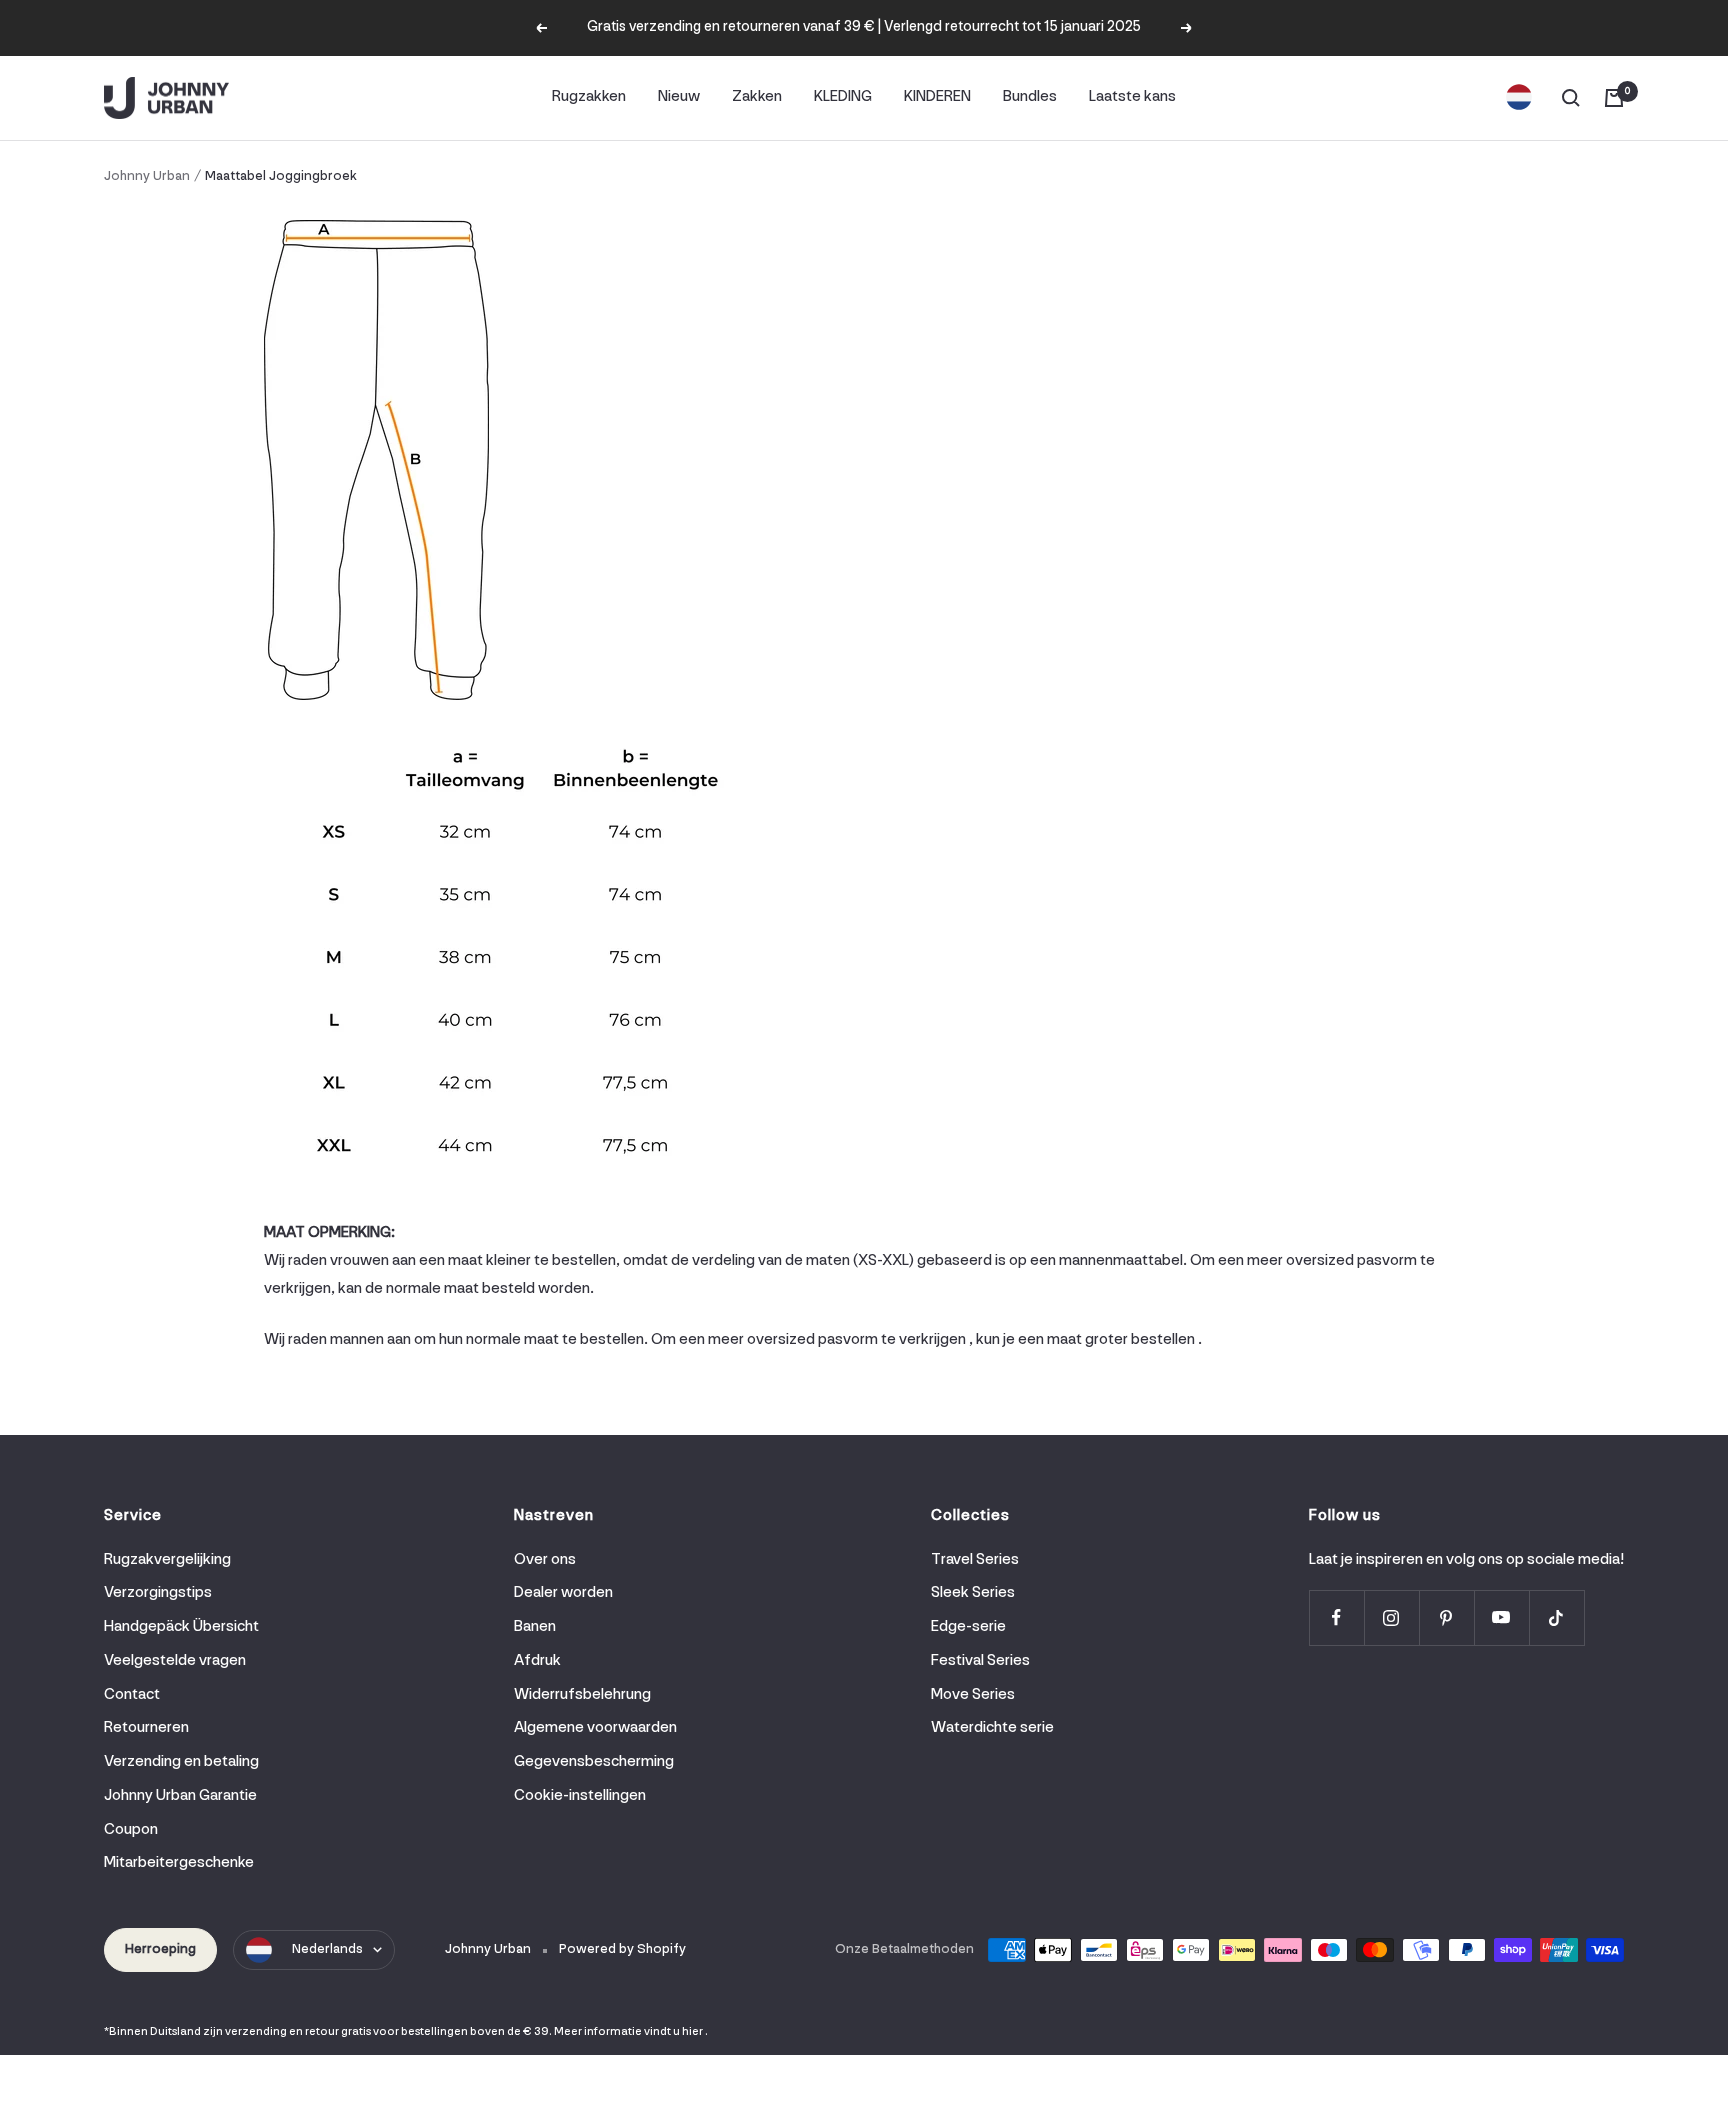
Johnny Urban (147, 176)
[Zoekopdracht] (1571, 98)
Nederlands (327, 1949)
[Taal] (1519, 98)
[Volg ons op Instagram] (1391, 1617)
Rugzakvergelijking (167, 1560)
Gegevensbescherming (594, 1762)
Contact (132, 1695)
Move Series (973, 1695)
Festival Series (980, 1661)
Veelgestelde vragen (175, 1661)
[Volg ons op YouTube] (1501, 1617)
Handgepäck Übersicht (181, 1627)
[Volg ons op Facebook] (1336, 1617)
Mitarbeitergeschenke (179, 1863)
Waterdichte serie (992, 1728)
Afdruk (537, 1661)
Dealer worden (563, 1593)
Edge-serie (968, 1627)
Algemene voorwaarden (595, 1728)
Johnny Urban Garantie (180, 1796)
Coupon (131, 1830)
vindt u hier (673, 2032)
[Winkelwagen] (1614, 98)
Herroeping (160, 1949)
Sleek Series (973, 1593)
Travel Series (975, 1560)
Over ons (545, 1560)
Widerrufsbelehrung (582, 1695)
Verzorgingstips (158, 1593)
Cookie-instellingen (580, 1796)
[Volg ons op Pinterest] (1446, 1617)
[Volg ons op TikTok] (1556, 1617)
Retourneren (146, 1728)
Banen (535, 1627)
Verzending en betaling (181, 1762)
